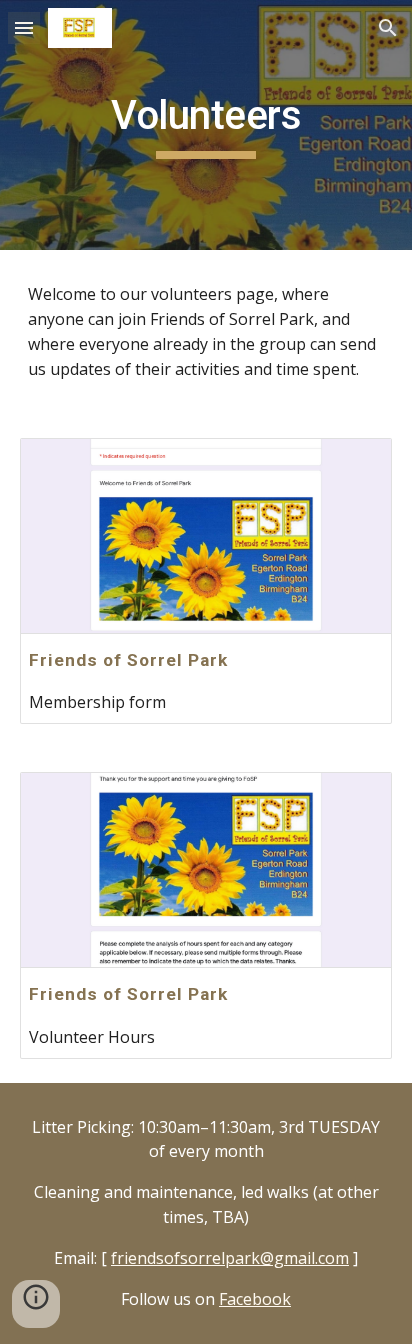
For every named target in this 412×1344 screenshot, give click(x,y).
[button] (24, 27)
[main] (206, 125)
